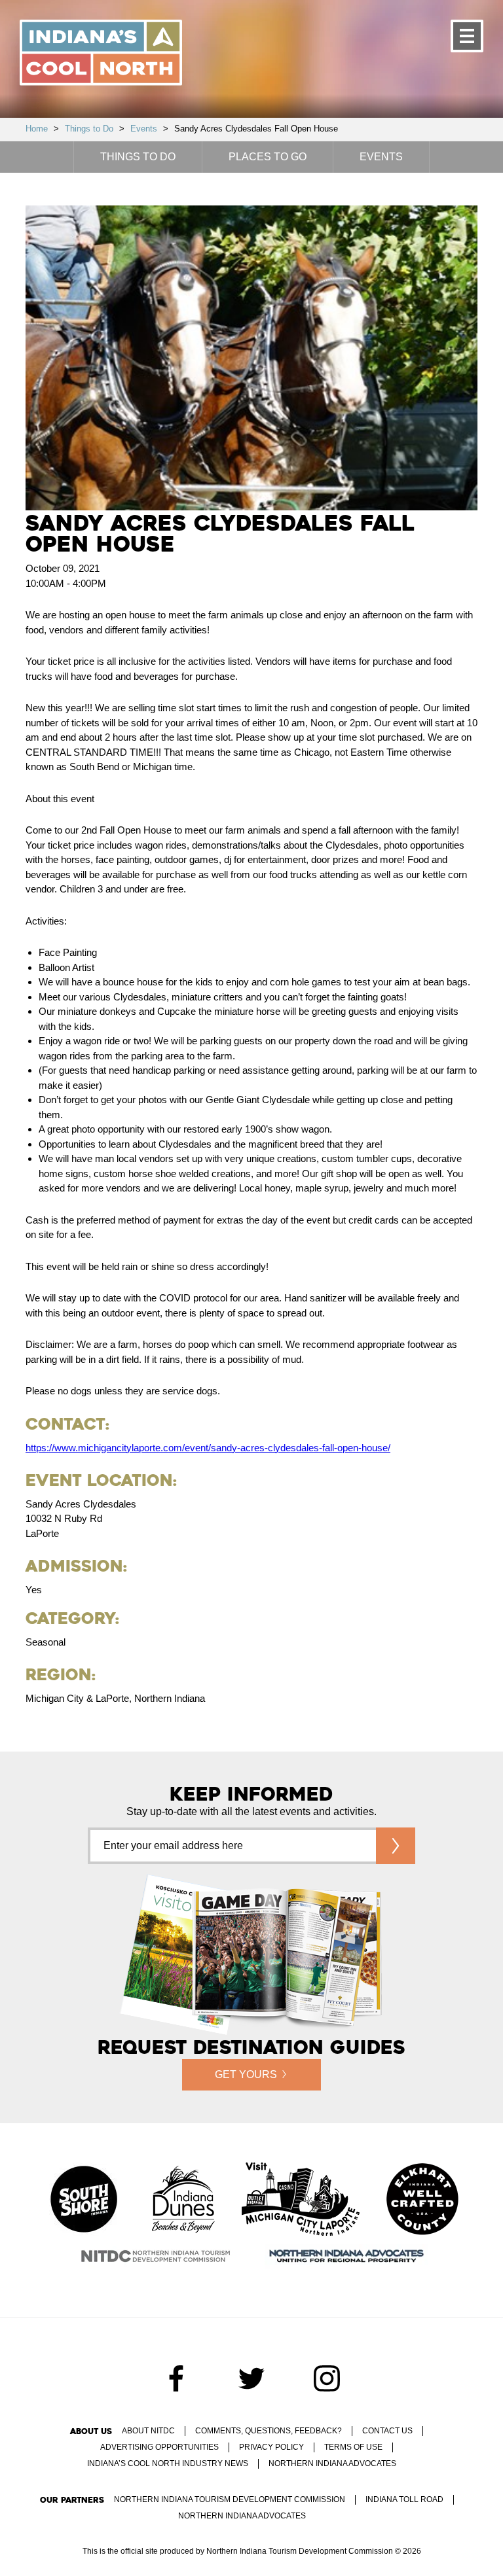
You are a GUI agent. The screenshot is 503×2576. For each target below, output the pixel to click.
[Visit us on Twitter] (251, 2378)
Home (37, 129)
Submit (396, 1846)
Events (144, 129)
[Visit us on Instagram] (327, 2378)
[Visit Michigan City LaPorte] (301, 2200)
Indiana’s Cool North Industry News (168, 2463)
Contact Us (387, 2431)
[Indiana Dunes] (183, 2200)
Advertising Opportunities (159, 2447)
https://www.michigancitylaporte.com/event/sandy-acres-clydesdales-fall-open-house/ (208, 1448)
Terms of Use (353, 2447)
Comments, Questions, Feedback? (269, 2431)
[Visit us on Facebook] (176, 2378)
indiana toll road (404, 2499)
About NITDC (148, 2431)
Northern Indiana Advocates (332, 2463)
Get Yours (246, 2074)
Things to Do (89, 129)
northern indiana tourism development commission (230, 2499)
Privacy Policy (271, 2447)
